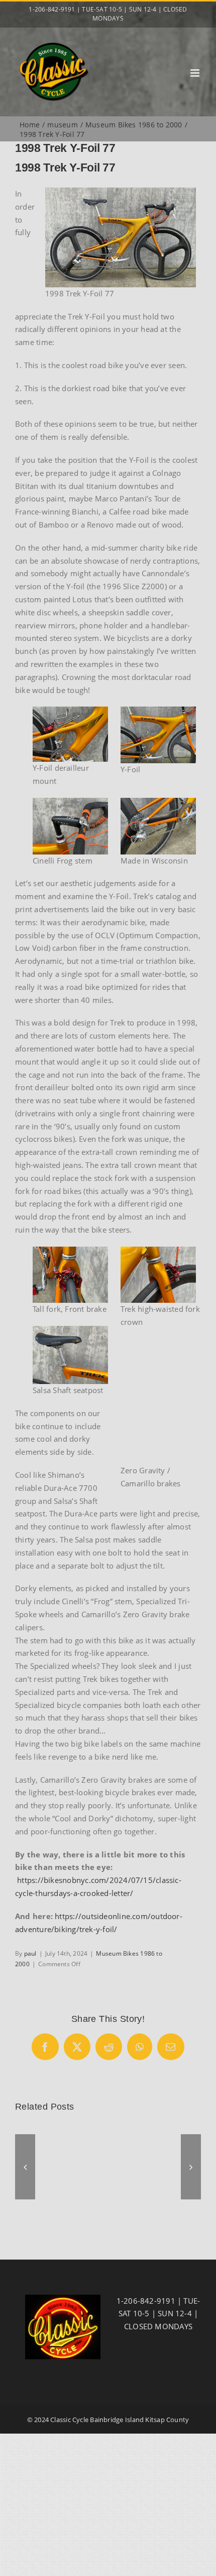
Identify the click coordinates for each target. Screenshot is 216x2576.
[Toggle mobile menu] (196, 73)
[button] (25, 2167)
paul (30, 1953)
